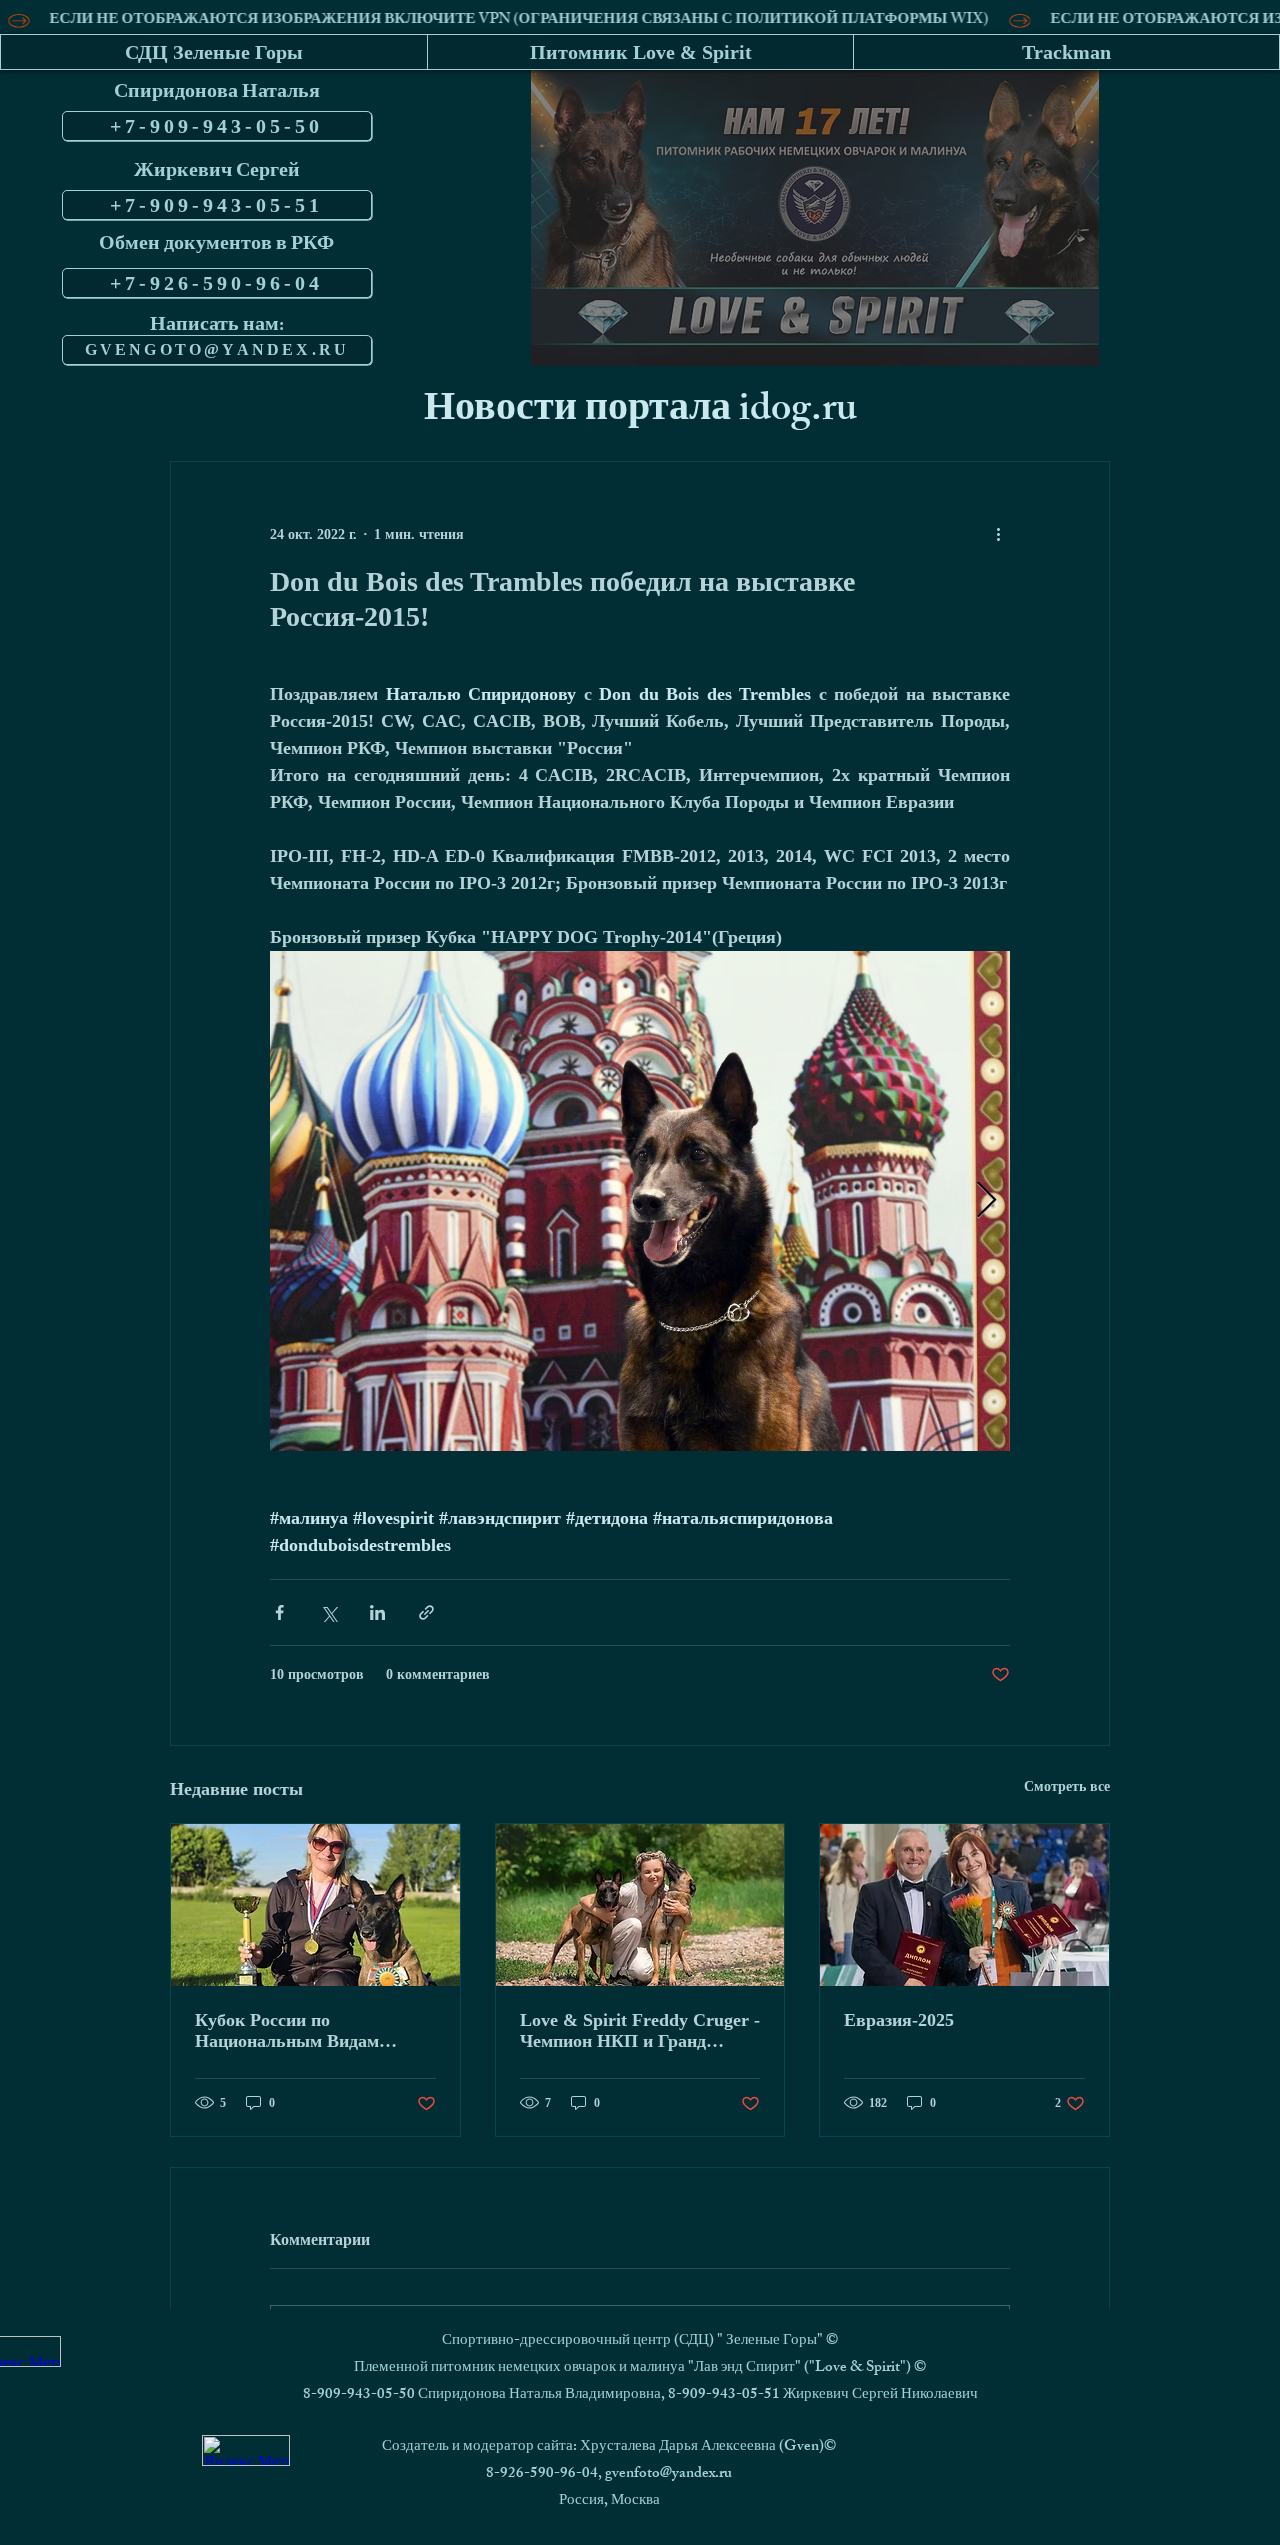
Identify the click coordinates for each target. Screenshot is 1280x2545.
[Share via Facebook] (279, 1612)
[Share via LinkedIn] (377, 1612)
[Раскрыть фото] (640, 1201)
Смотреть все (1067, 1786)
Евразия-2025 (899, 2020)
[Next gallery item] (986, 1201)
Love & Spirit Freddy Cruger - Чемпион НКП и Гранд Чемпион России (640, 2031)
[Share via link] (426, 1612)
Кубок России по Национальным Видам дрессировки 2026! (287, 2031)
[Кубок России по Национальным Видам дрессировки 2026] (315, 1905)
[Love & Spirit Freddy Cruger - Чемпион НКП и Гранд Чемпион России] (640, 1905)
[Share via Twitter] (328, 1612)
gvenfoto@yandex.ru (668, 2474)
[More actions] (998, 534)
